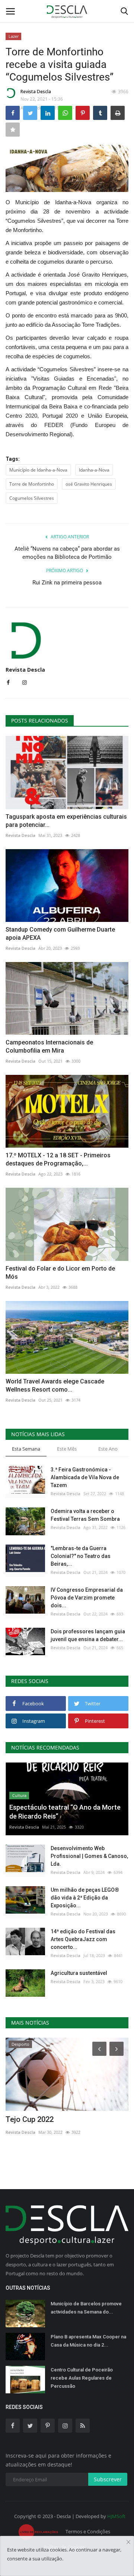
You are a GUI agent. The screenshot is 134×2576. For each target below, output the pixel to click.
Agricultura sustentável (79, 1973)
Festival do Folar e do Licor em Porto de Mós (60, 1273)
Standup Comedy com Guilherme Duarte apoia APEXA (60, 934)
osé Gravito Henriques (89, 484)
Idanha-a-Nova (94, 470)
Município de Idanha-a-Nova (38, 470)
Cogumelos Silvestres (32, 498)
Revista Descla (36, 92)
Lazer (14, 36)
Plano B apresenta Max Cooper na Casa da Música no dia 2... (88, 2341)
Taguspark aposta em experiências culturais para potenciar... (66, 821)
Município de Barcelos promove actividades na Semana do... (86, 2308)
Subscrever (108, 2479)
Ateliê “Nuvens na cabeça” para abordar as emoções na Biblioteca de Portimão (67, 553)
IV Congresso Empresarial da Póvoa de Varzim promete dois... (87, 1598)
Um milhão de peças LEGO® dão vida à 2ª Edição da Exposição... (85, 1898)
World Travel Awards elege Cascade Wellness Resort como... (55, 1385)
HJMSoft (116, 2516)
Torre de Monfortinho (32, 484)
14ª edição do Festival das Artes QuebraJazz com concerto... (83, 1939)
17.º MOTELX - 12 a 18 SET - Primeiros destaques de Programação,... (58, 1159)
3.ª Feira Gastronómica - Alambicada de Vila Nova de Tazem (85, 1477)
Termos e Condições (88, 2531)
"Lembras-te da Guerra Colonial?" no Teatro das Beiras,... (81, 1556)
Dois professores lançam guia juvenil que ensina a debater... (88, 1635)
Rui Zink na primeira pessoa (67, 583)
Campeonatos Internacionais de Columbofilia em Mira (49, 1046)
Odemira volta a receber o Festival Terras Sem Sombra (85, 1515)
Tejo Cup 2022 (30, 2119)
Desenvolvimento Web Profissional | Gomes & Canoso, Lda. (89, 1856)
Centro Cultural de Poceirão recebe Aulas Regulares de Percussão (82, 2378)
